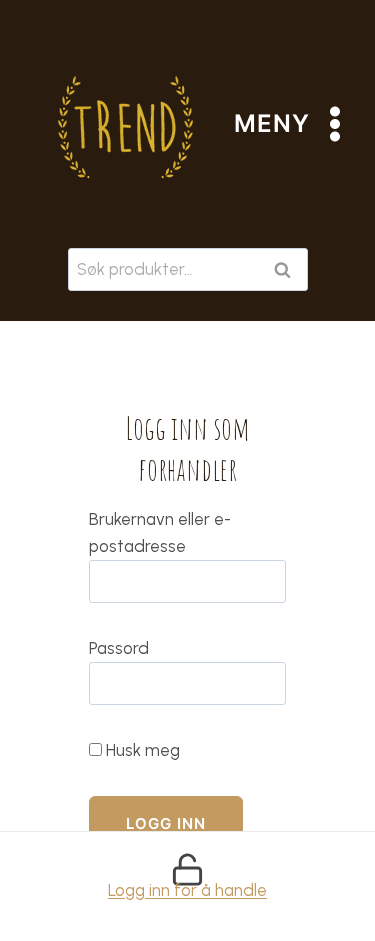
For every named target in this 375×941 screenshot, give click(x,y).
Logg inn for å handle (187, 890)
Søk (287, 269)
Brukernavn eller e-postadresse (160, 532)
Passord (119, 648)
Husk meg (141, 750)
